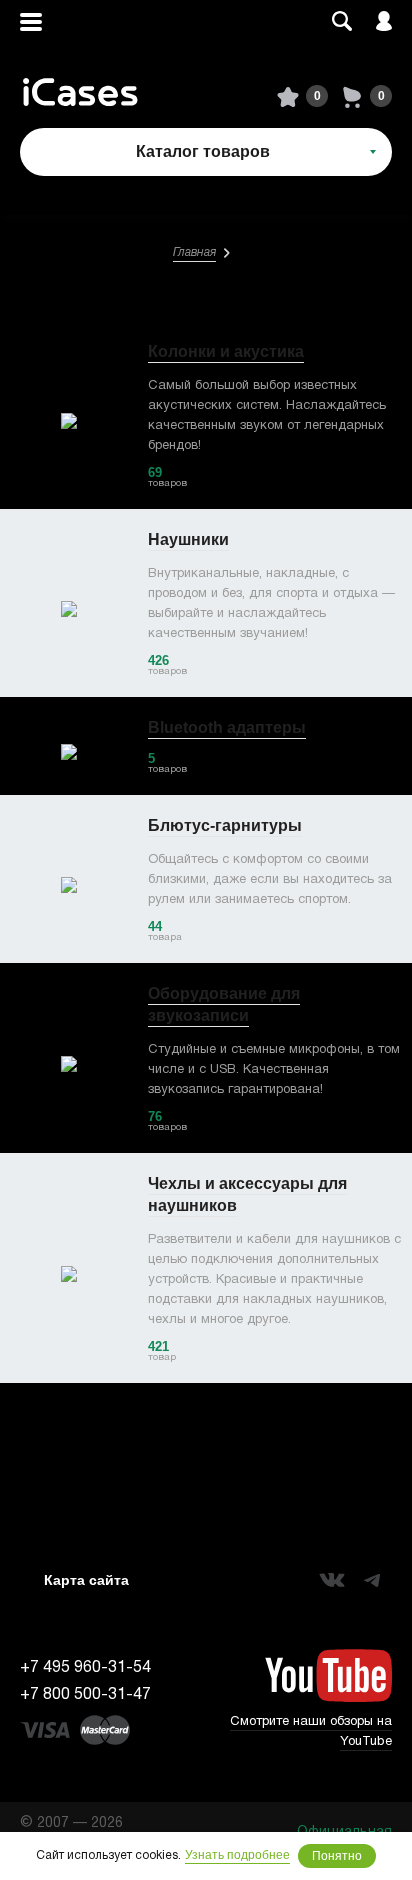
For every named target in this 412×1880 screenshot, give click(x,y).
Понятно (337, 1856)
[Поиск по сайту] (342, 22)
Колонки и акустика (226, 351)
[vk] (332, 1580)
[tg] (372, 1580)
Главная (194, 252)
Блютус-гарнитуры (225, 825)
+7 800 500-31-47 (85, 1695)
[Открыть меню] (31, 22)
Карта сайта (86, 1580)
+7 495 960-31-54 (85, 1668)
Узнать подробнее (237, 1855)
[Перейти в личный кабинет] (384, 22)
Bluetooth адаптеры (227, 727)
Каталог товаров (203, 151)
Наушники (188, 539)
